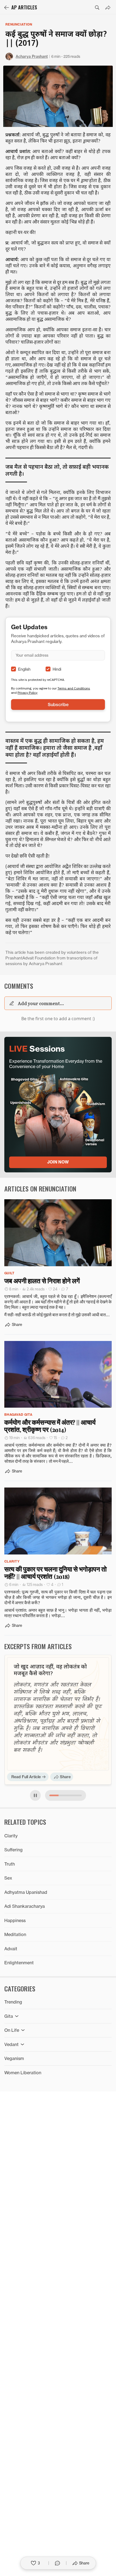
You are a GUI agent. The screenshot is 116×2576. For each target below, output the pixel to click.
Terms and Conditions (74, 688)
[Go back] (6, 8)
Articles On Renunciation (40, 1189)
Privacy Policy (28, 693)
